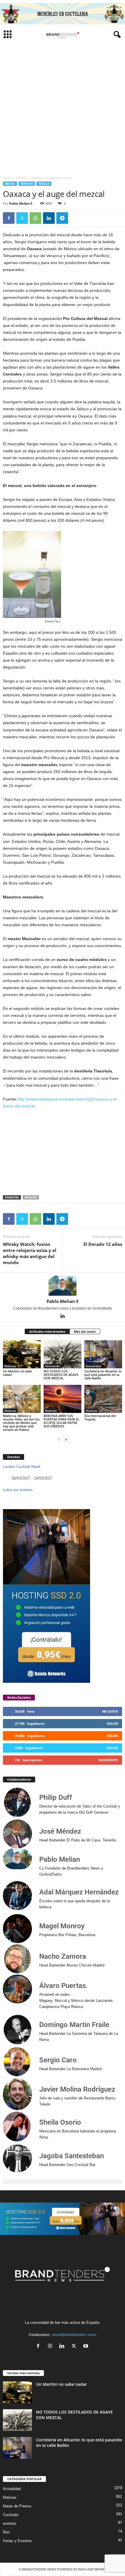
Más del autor (85, 1331)
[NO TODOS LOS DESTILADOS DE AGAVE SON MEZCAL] (63, 1354)
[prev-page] (59, 1439)
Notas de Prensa (17, 2506)
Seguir (112, 1723)
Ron (6, 2532)
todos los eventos (18, 1490)
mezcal (21, 178)
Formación (52, 1366)
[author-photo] (63, 1286)
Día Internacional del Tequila (100, 1417)
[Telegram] (62, 218)
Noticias (27, 184)
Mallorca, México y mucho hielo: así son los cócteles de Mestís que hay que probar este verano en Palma (21, 1423)
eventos (10, 2523)
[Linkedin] (49, 218)
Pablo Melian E (21, 203)
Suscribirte (108, 1760)
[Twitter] (22, 218)
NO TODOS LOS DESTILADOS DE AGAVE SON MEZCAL (61, 1375)
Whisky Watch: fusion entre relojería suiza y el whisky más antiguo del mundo (30, 1253)
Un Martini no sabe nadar (17, 1373)
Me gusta (110, 1711)
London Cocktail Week (22, 1467)
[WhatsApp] (35, 218)
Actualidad (93, 1366)
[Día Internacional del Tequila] (103, 1399)
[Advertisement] (63, 108)
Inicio (7, 178)
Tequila (44, 184)
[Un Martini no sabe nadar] (22, 1354)
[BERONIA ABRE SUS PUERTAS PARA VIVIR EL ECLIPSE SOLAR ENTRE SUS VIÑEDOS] (63, 1399)
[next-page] (66, 1439)
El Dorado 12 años (103, 1244)
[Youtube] (86, 2347)
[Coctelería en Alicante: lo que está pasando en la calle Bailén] (103, 1354)
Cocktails (11, 2515)
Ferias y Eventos (17, 2541)
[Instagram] (51, 2347)
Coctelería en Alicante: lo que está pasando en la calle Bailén (103, 1375)
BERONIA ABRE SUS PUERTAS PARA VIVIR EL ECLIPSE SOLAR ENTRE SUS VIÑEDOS (61, 1421)
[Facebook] (9, 218)
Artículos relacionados (47, 1331)
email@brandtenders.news (74, 2335)
